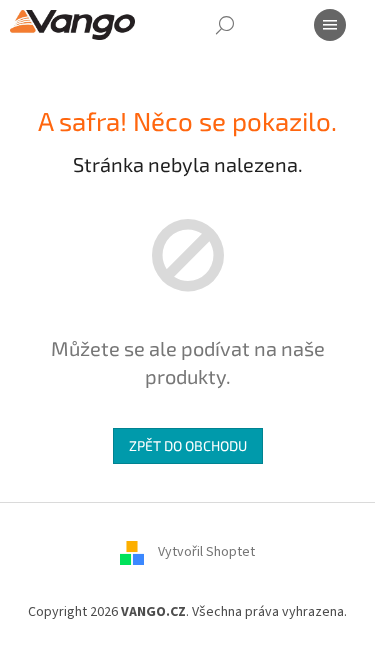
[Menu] (330, 25)
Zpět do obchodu (188, 445)
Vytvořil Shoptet (206, 553)
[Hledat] (225, 25)
